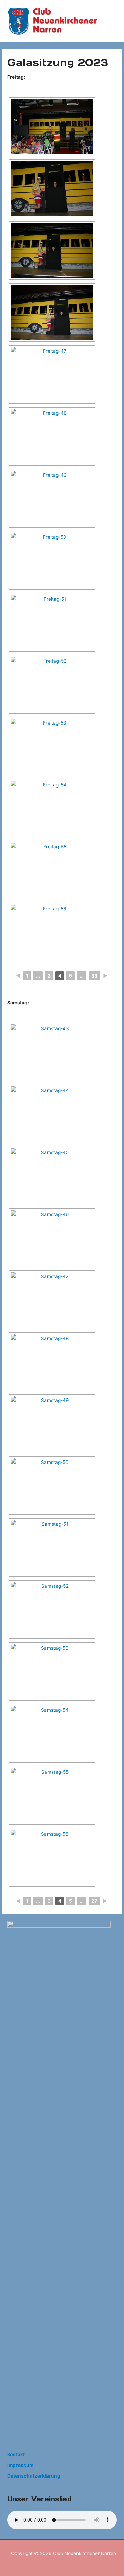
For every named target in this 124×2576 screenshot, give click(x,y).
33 (94, 976)
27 (94, 1901)
